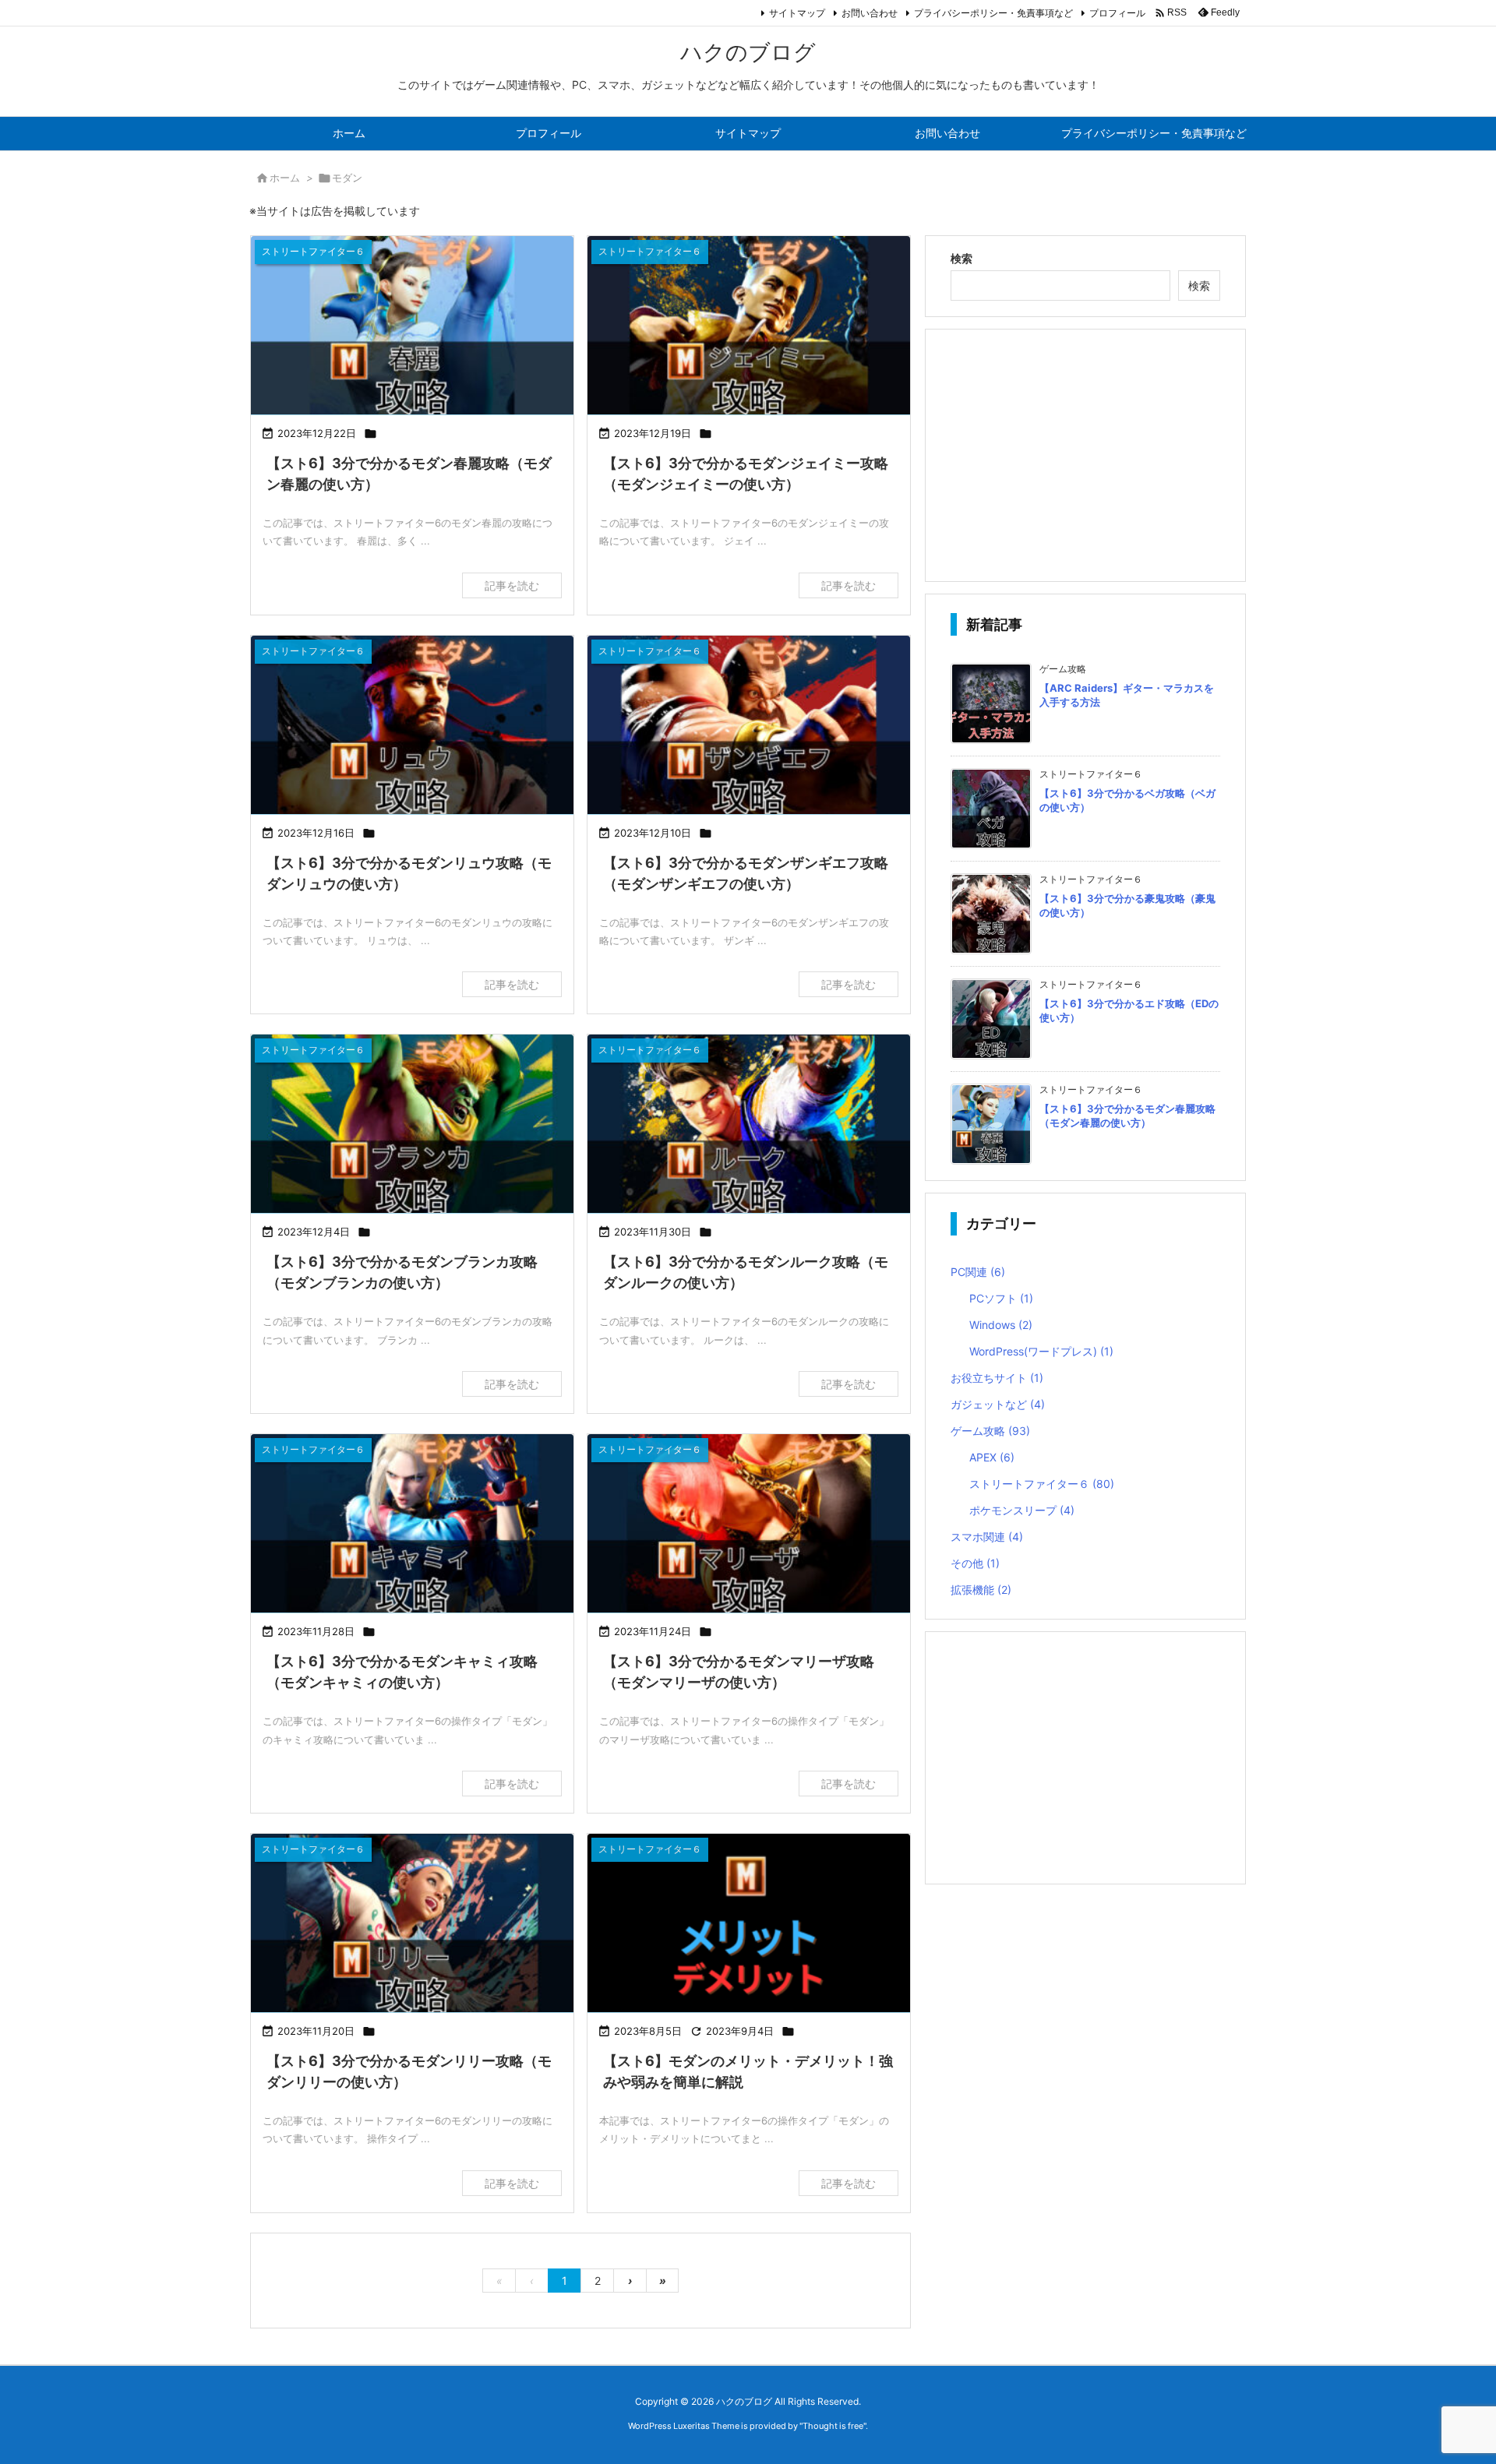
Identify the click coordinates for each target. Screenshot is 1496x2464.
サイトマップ (797, 13)
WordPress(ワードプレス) (1041, 1351)
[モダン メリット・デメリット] (749, 1925)
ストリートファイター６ (1042, 1484)
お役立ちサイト (997, 1378)
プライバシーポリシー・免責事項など (993, 13)
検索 (961, 258)
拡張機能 (981, 1590)
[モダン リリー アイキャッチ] (412, 1925)
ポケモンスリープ (1022, 1510)
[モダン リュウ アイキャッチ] (412, 726)
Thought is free (833, 2426)
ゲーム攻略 (990, 1431)
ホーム (285, 178)
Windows (1001, 1325)
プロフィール (1117, 13)
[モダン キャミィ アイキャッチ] (412, 1525)
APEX (992, 1457)
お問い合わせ (870, 13)
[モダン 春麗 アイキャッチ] (412, 327)
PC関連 (978, 1272)
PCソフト (1001, 1298)
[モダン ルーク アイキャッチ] (749, 1125)
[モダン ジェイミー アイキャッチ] (749, 327)
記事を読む (512, 585)
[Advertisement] (1085, 454)
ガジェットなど (998, 1404)
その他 (975, 1563)
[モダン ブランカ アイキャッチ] (412, 1125)
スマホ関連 (987, 1537)
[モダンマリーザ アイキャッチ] (749, 1525)
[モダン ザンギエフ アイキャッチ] (749, 726)
